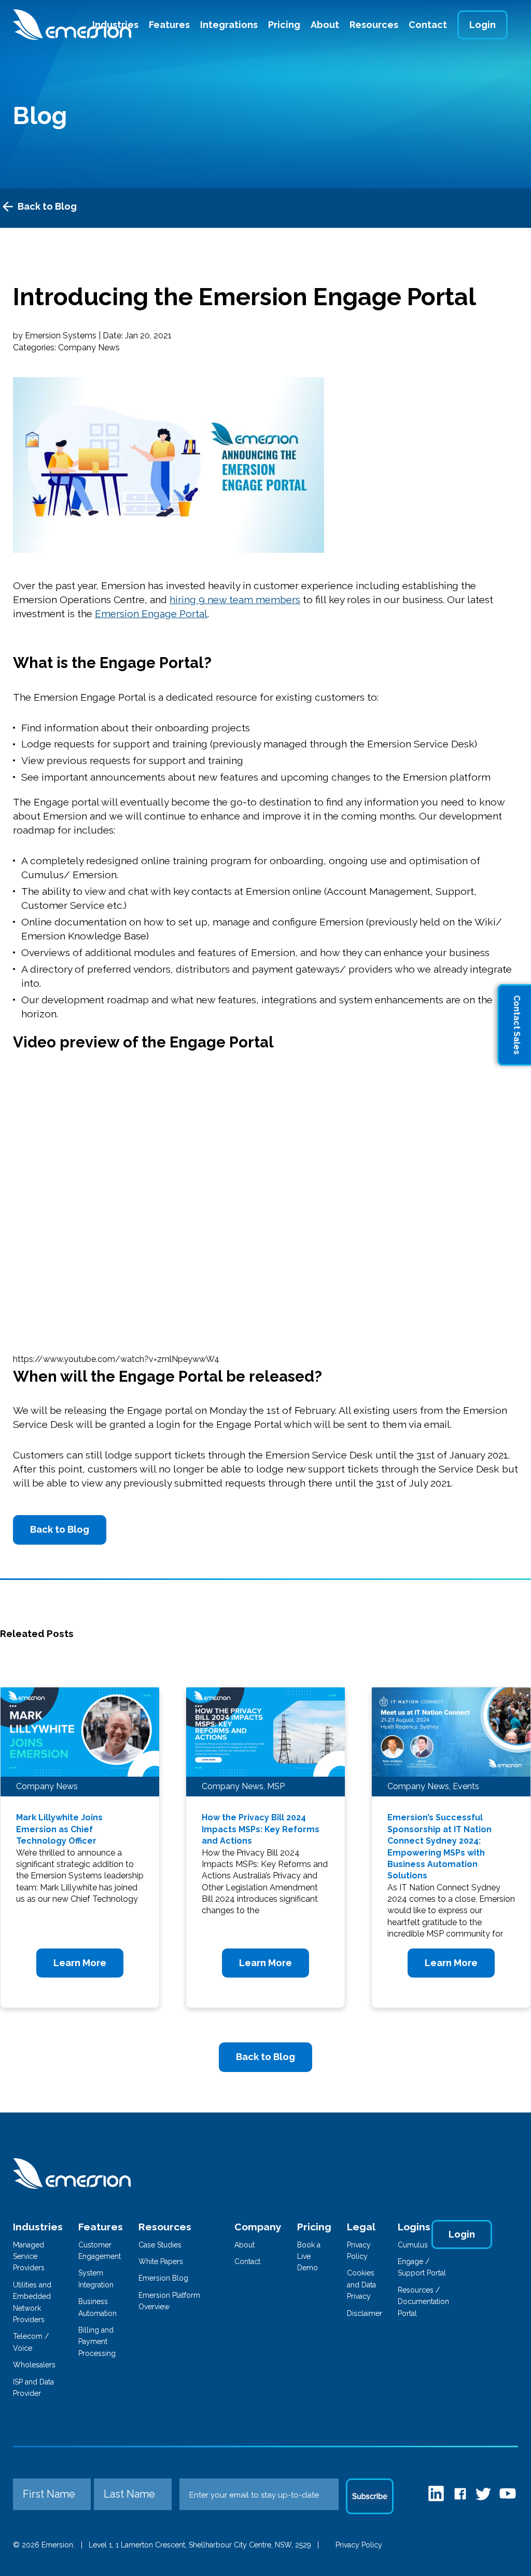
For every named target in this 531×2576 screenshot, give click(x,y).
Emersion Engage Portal (151, 614)
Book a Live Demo (309, 2257)
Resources (374, 25)
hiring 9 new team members (235, 600)
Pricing (284, 25)
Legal (361, 2227)
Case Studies (160, 2245)
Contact (428, 25)
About (325, 25)
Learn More (80, 1963)
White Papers (161, 2261)
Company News (89, 347)
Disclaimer (365, 2313)
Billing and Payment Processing (97, 2342)
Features (169, 25)
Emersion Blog (163, 2278)
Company (258, 2227)
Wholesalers (34, 2365)
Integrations (229, 25)
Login (483, 25)
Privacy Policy (359, 2545)
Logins (414, 2227)
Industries (38, 2227)
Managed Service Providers (29, 2257)
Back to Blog (47, 206)
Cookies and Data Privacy (361, 2285)
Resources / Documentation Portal (423, 2302)
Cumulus (413, 2245)
